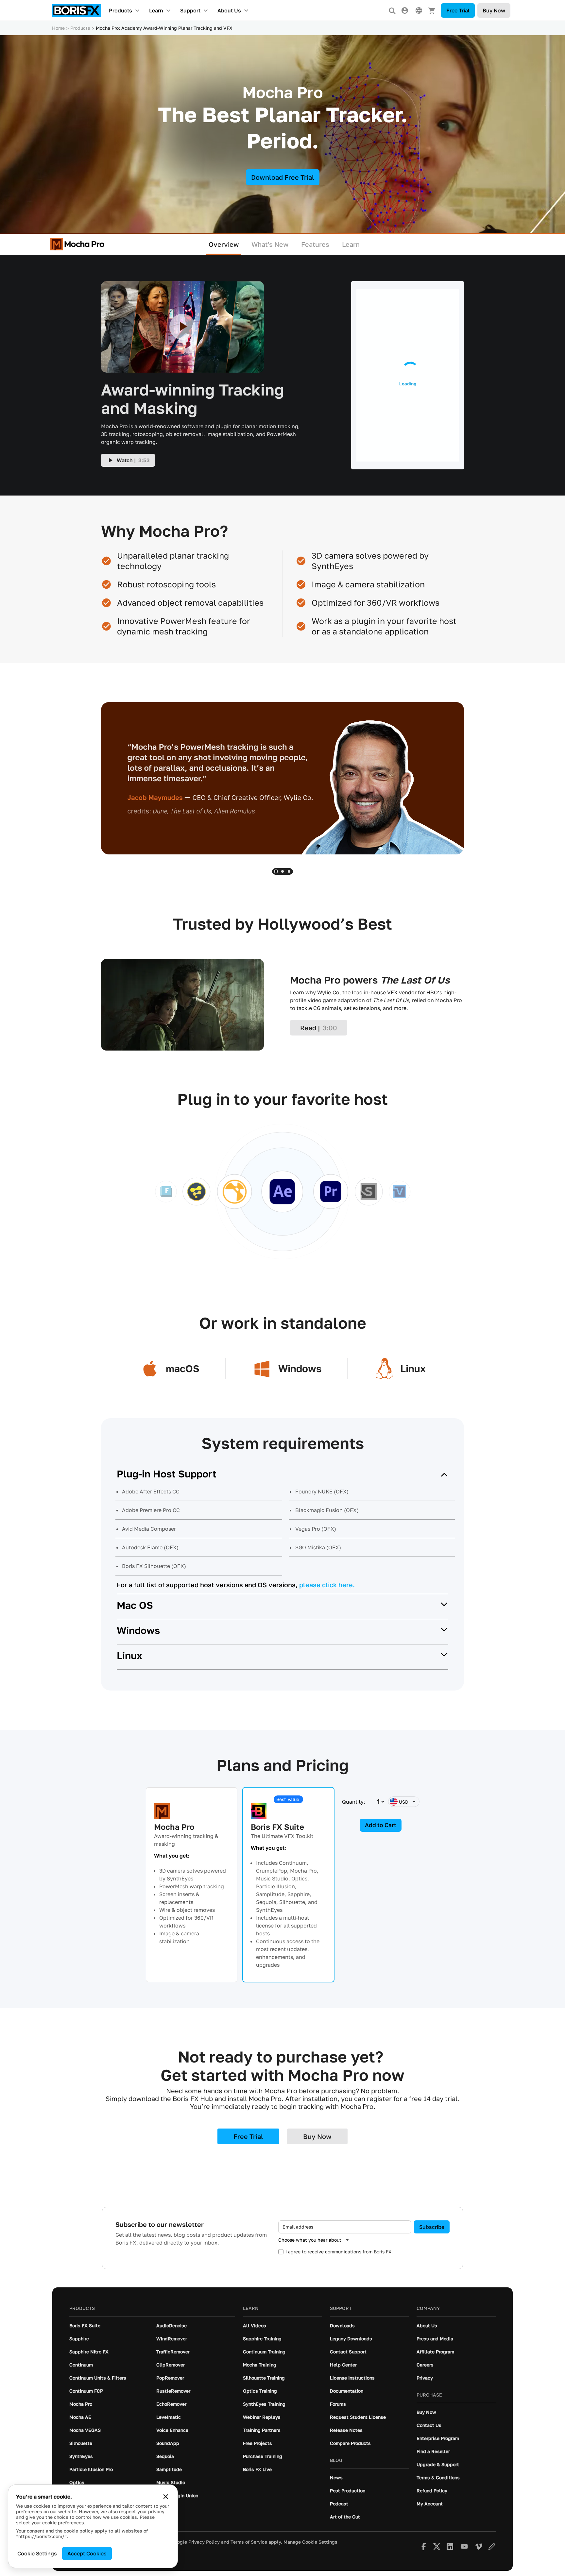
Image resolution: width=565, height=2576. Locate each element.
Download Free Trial (283, 177)
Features (315, 244)
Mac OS (135, 1605)
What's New (270, 244)
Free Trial (458, 10)
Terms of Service (249, 2542)
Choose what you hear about (310, 2240)
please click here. (327, 1585)
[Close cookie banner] (166, 2497)
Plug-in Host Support (167, 1474)
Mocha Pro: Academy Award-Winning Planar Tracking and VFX (164, 28)
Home (58, 28)
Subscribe (432, 2227)
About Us (229, 10)
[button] (276, 871)
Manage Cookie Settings (310, 2542)
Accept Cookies (87, 2553)
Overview (224, 244)
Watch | (133, 460)
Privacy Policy (204, 2542)
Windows (138, 1630)
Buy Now (494, 10)
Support (190, 10)
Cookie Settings (37, 2553)
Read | (319, 1028)
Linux (129, 1656)
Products (120, 10)
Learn (156, 10)
